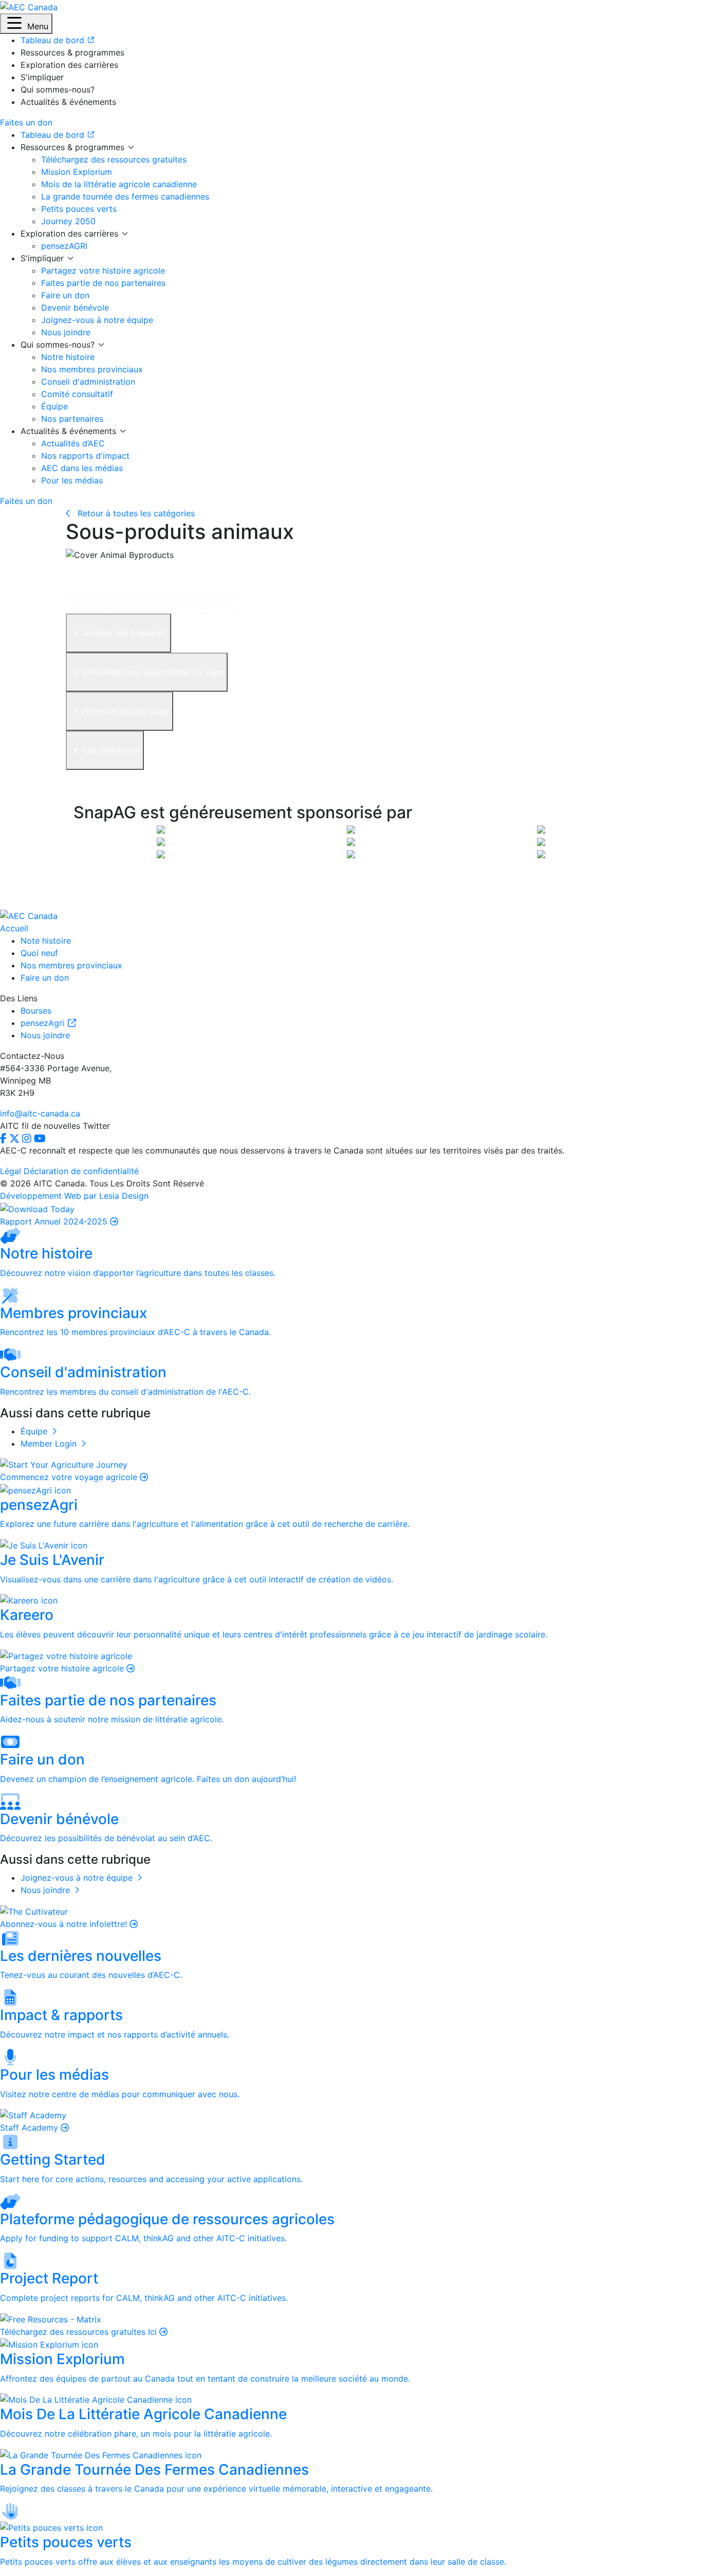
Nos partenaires (72, 419)
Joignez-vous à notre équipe (97, 320)
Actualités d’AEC (73, 443)
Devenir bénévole (75, 308)
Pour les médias (72, 480)
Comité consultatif (77, 394)
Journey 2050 (68, 221)
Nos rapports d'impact (85, 456)
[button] (26, 24)
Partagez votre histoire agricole (103, 271)
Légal (11, 1171)
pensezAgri (44, 1023)
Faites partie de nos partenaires (103, 283)
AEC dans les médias (82, 468)
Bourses (36, 1011)
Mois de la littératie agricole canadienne (119, 184)
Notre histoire (68, 357)
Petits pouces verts (79, 209)
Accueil (14, 928)
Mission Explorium (77, 172)
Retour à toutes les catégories (135, 513)
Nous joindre (66, 332)
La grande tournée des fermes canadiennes (125, 196)
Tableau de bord (54, 135)
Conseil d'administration (88, 382)
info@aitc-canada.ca (40, 1113)
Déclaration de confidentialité (81, 1171)
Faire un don (65, 295)
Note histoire (46, 941)
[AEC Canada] (29, 6)
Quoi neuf (39, 953)
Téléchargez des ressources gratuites (114, 159)
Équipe (54, 406)
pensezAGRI (64, 246)
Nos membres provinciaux (92, 369)
